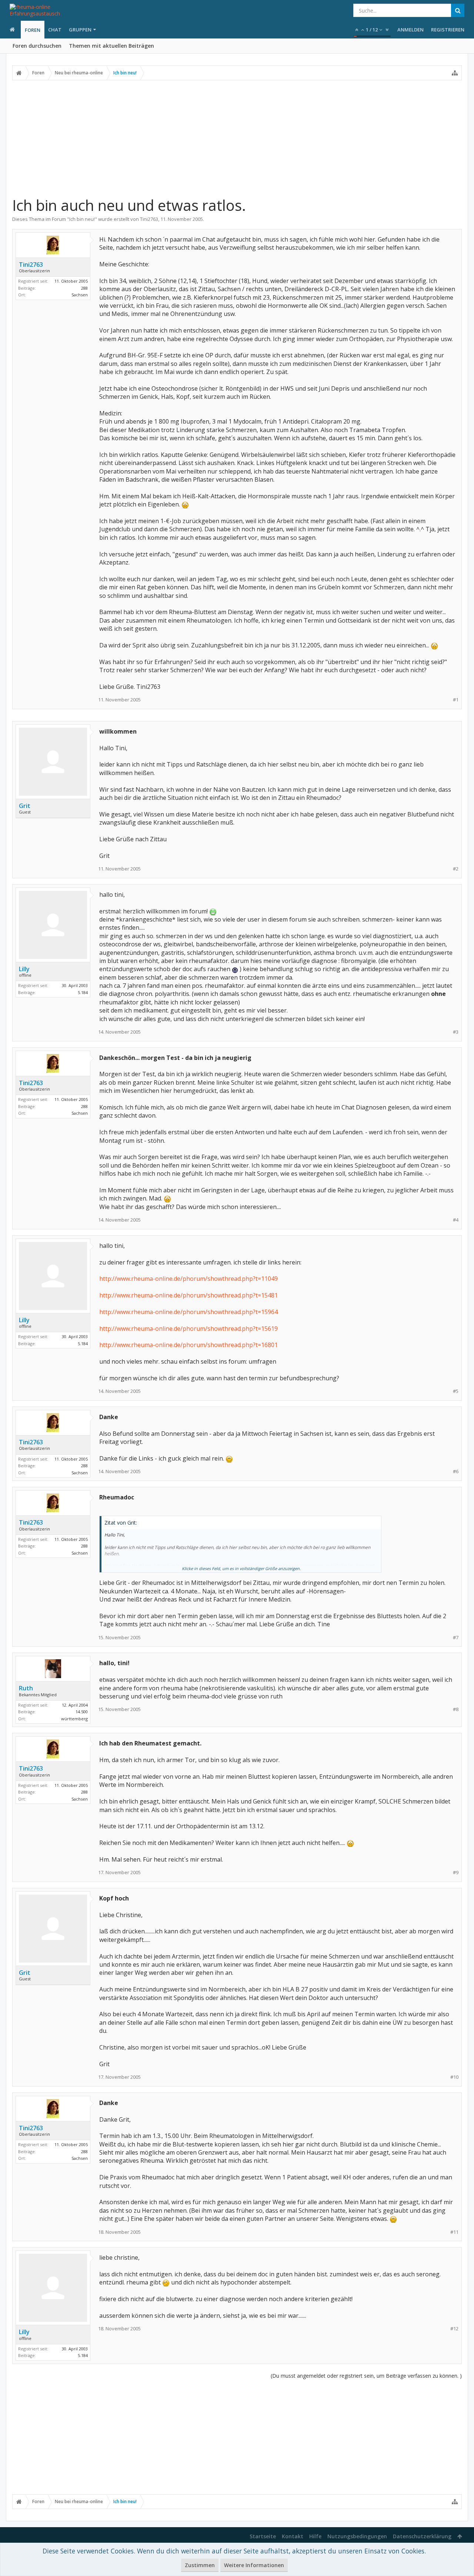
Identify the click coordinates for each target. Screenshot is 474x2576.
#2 (456, 869)
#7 (456, 1638)
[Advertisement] (237, 138)
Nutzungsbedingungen (357, 2536)
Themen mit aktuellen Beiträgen (111, 46)
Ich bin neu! (82, 219)
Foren (33, 30)
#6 (456, 1471)
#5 (456, 1391)
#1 (456, 700)
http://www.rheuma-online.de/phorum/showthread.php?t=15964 (188, 1312)
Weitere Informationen (254, 2565)
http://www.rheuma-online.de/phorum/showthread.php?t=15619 (188, 1329)
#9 (456, 1873)
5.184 (83, 992)
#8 (456, 1709)
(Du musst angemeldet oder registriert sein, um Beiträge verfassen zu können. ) (366, 2376)
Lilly (24, 969)
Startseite (263, 2536)
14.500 (82, 1712)
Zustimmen (200, 2565)
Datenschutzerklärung (422, 2536)
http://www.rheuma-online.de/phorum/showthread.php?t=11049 (188, 1279)
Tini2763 (149, 219)
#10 (454, 2077)
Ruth (26, 1688)
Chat (55, 30)
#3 (456, 1032)
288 (84, 288)
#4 (456, 1220)
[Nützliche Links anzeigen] (455, 73)
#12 (454, 2329)
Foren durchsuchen (37, 46)
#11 (454, 2232)
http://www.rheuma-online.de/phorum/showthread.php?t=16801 (188, 1345)
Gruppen (80, 30)
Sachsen (80, 295)
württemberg (74, 1719)
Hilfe (315, 2536)
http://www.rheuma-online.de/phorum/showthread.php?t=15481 (188, 1295)
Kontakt (293, 2536)
